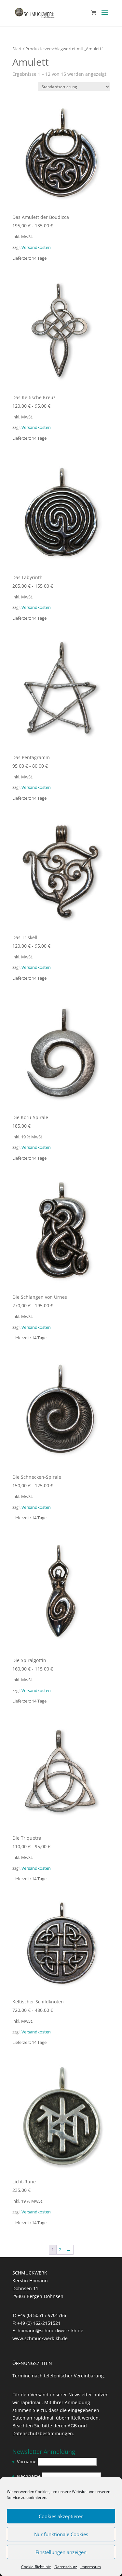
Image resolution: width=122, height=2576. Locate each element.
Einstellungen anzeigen (61, 2552)
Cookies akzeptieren (61, 2516)
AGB (72, 2426)
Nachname (29, 2476)
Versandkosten (36, 247)
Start (17, 49)
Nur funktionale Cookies (61, 2534)
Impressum (91, 2567)
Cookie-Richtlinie (36, 2567)
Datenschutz (66, 2567)
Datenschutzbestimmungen (43, 2433)
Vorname (27, 2462)
